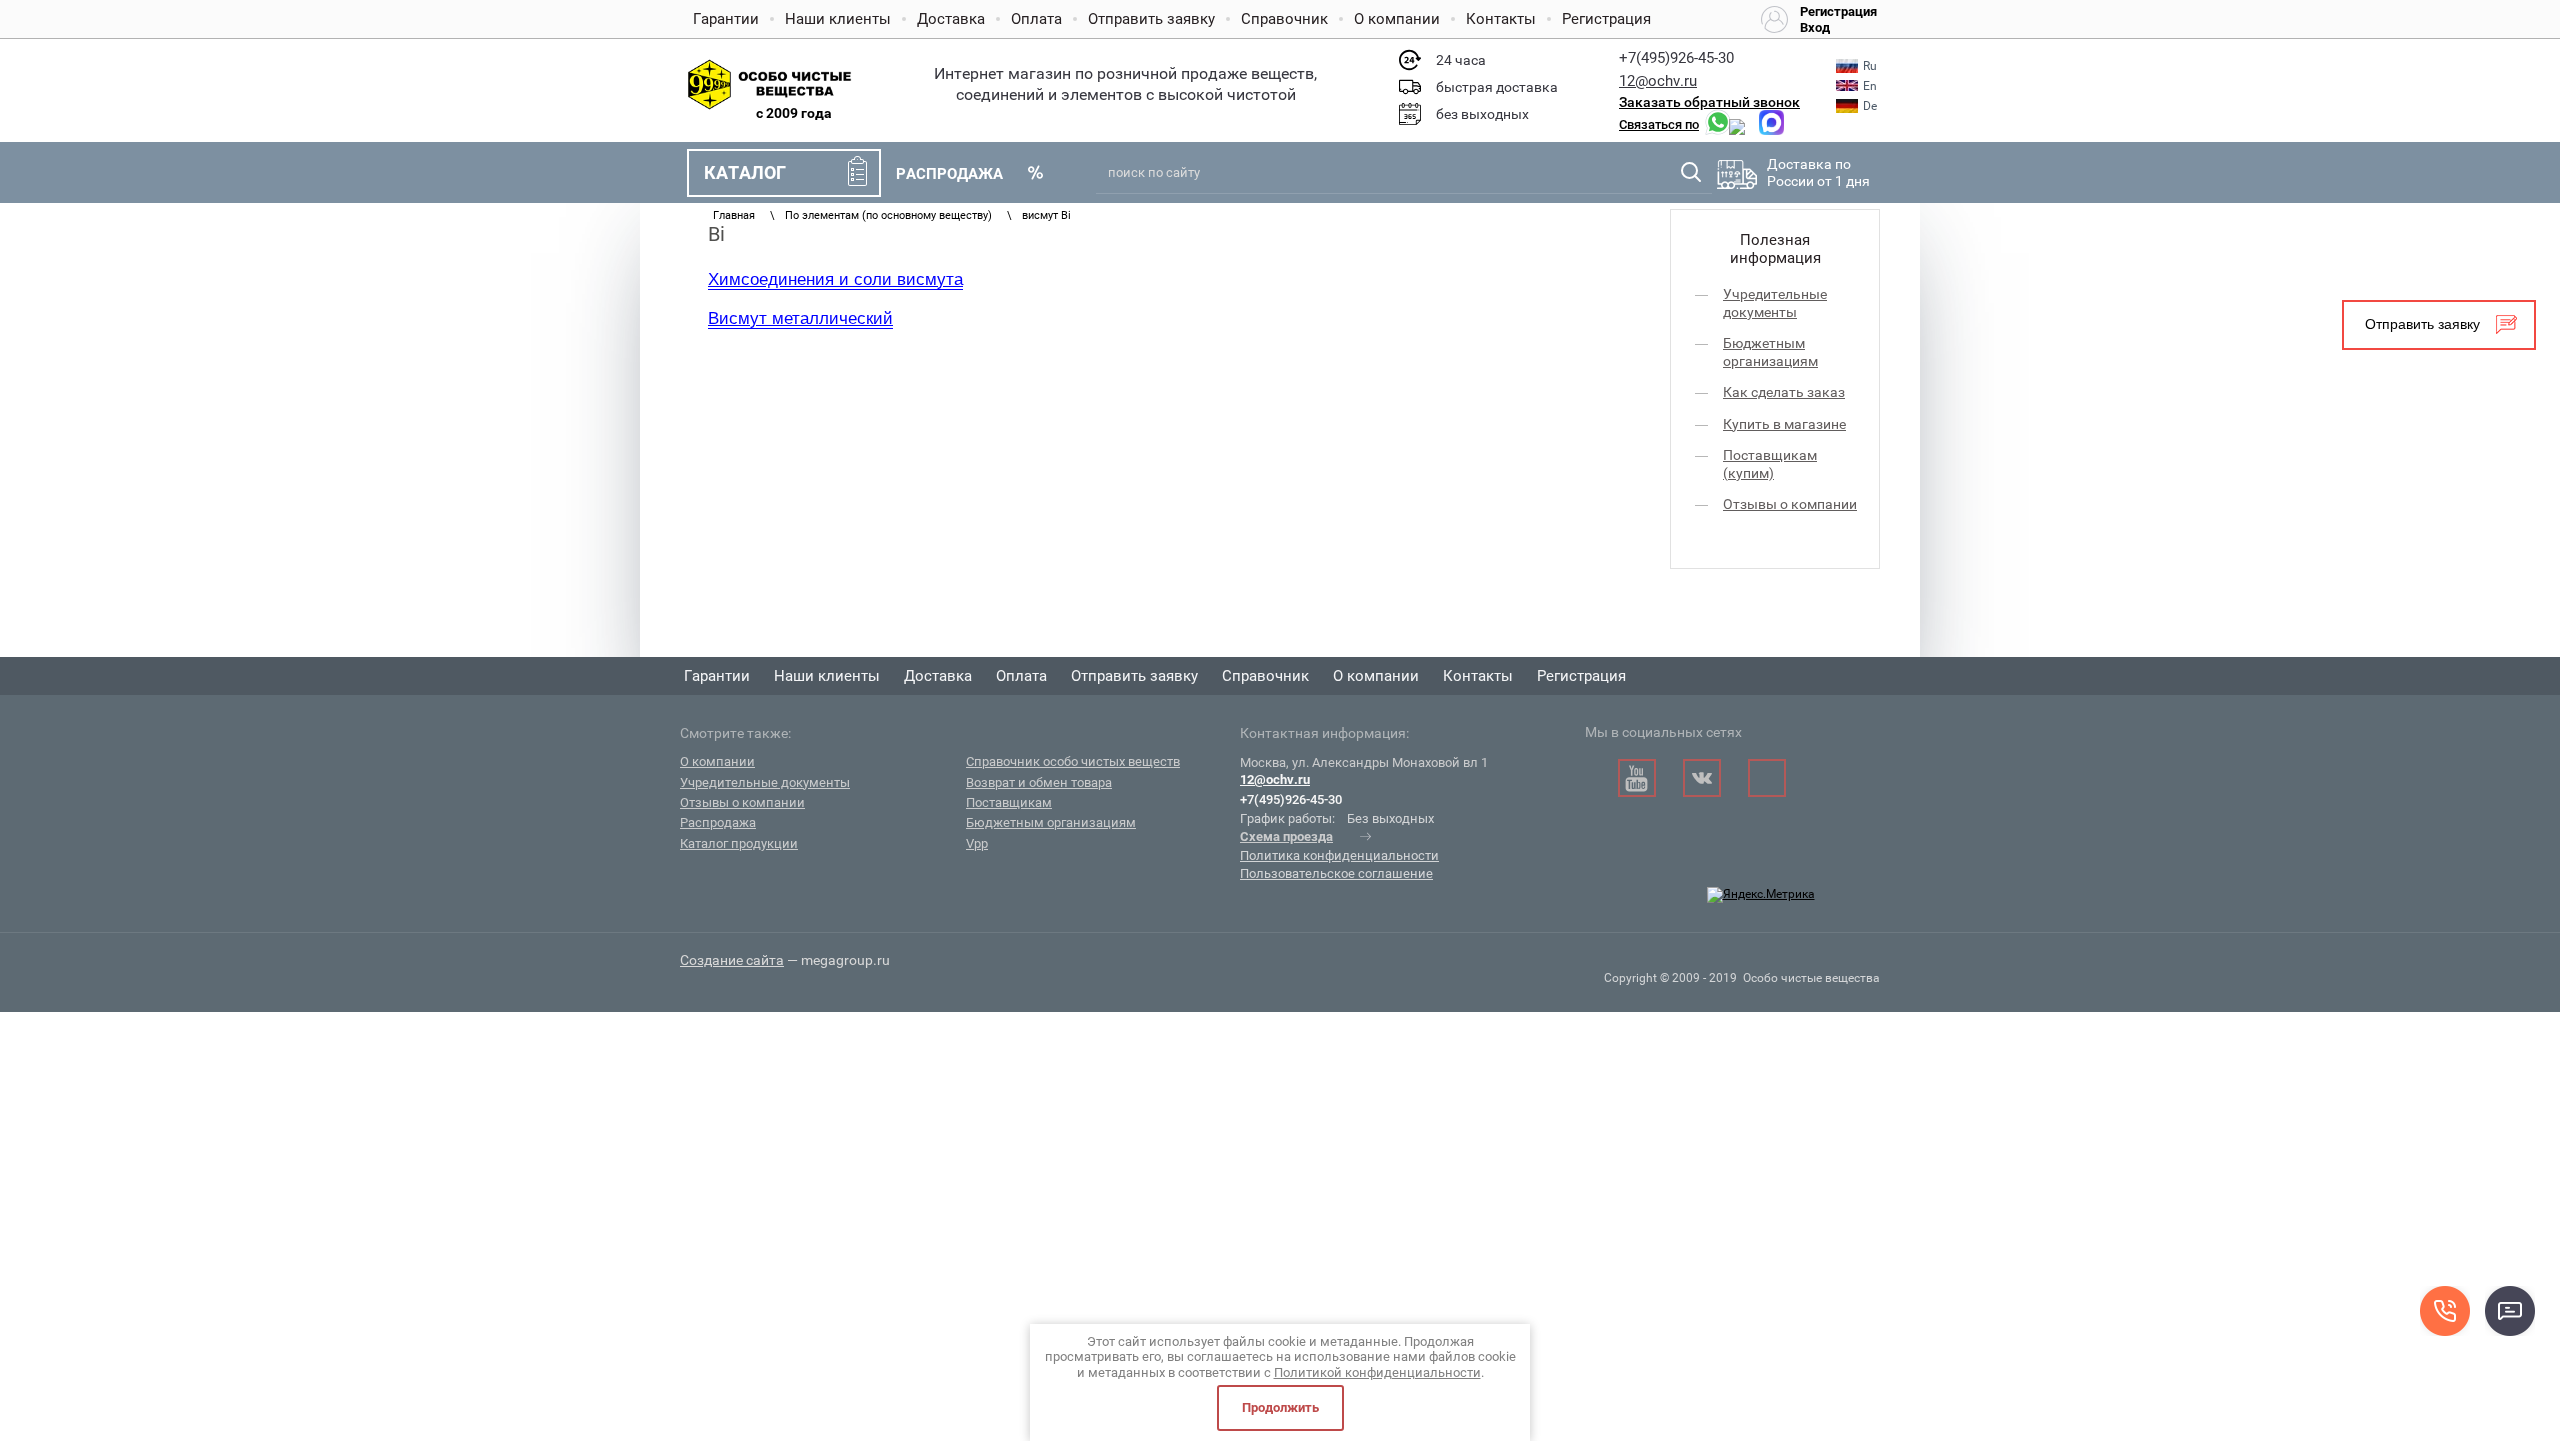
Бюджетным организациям (1770, 352)
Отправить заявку (1151, 19)
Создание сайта (732, 960)
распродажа (949, 174)
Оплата (1036, 19)
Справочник (1284, 19)
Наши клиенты (838, 19)
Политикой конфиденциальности (1377, 1372)
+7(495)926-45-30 (1676, 58)
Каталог (745, 172)
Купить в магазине (1784, 424)
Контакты (1501, 19)
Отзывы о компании (1790, 504)
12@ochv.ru (1658, 81)
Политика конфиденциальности (1339, 855)
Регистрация (1606, 19)
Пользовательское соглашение (1336, 873)
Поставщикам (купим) (1770, 464)
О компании (1397, 19)
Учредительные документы (1775, 303)
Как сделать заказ (1784, 392)
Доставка (951, 19)
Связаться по (1659, 124)
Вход (1815, 28)
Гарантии (726, 19)
